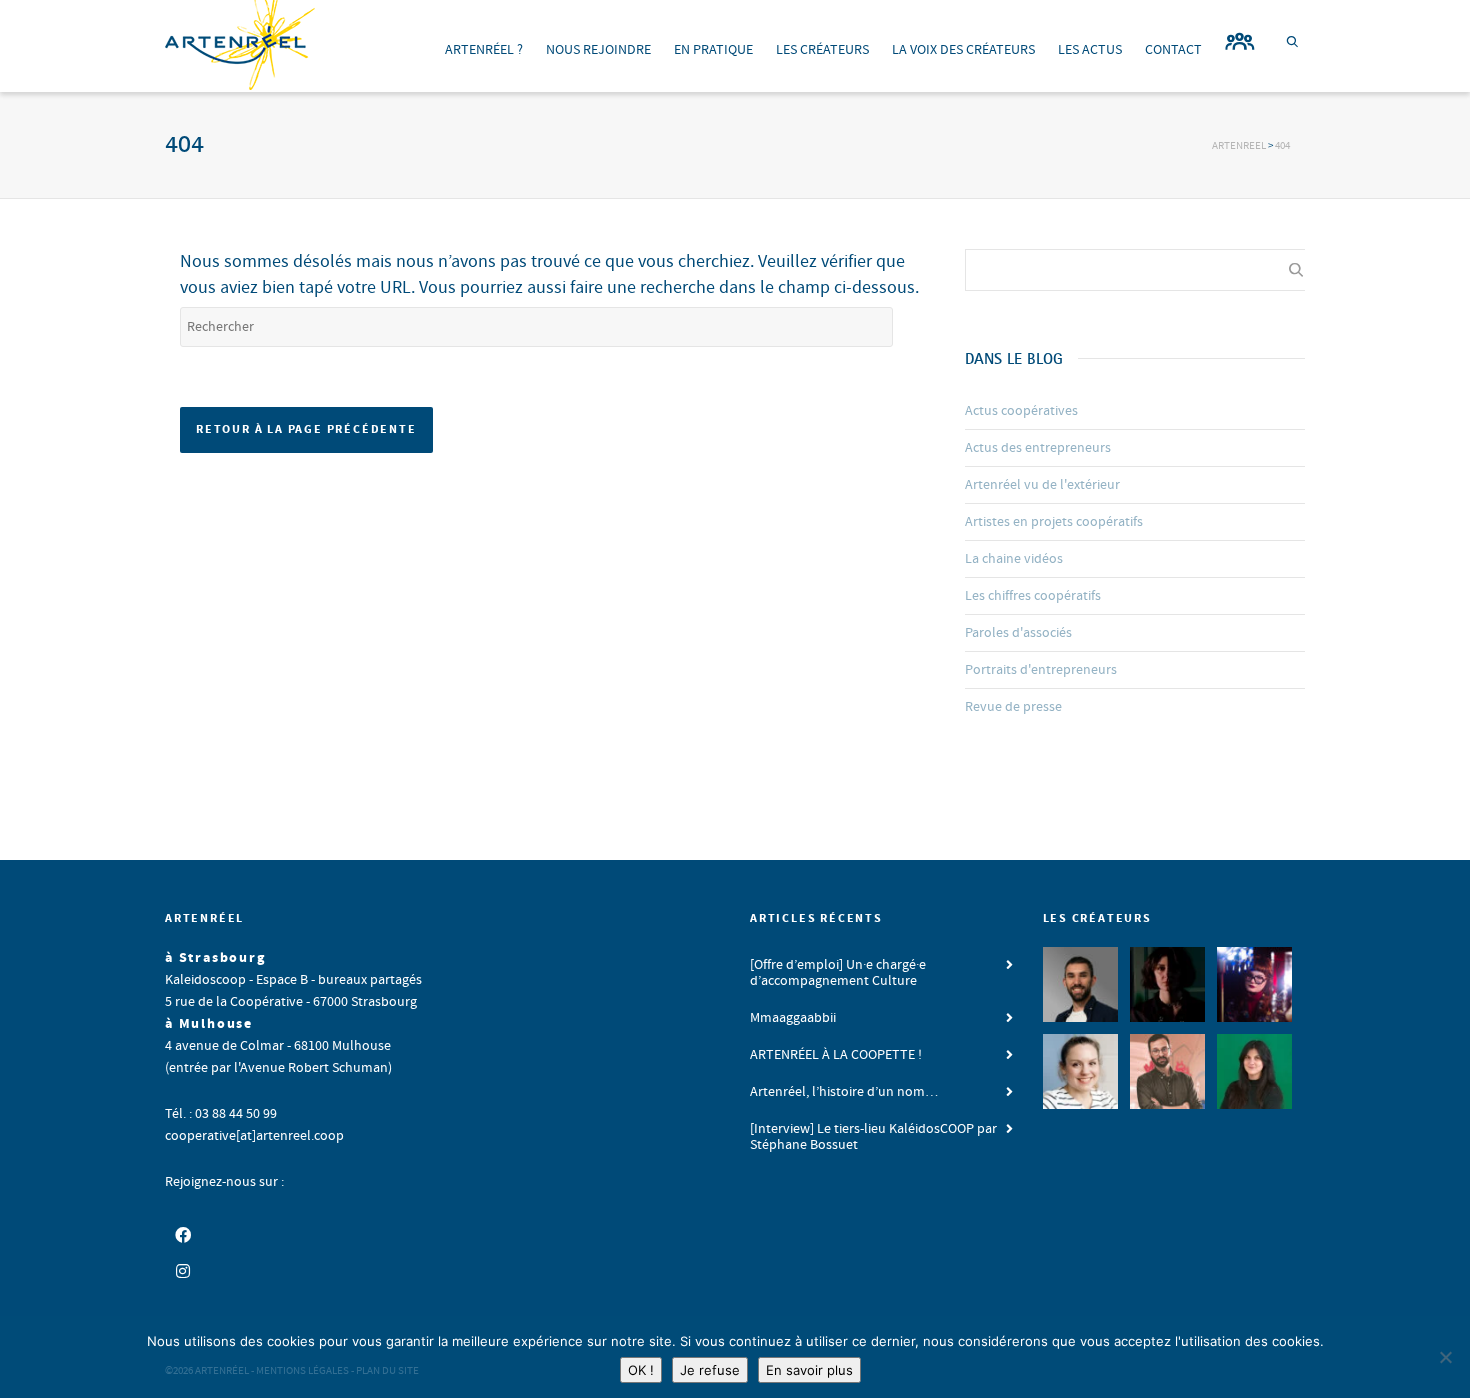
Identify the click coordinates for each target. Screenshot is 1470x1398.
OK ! (641, 1370)
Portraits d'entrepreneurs (1041, 670)
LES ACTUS (1090, 50)
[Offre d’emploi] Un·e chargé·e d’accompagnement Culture (838, 973)
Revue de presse (1013, 707)
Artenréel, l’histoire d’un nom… (844, 1092)
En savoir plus (809, 1370)
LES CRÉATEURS (822, 50)
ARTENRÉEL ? (484, 50)
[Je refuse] (1445, 1357)
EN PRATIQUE (713, 50)
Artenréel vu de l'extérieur (1042, 485)
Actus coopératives (1021, 411)
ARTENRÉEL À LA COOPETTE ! (836, 1055)
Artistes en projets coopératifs (1054, 522)
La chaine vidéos (1014, 559)
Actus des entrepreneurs (1038, 448)
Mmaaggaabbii (793, 1018)
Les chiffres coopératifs (1033, 596)
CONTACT (1173, 50)
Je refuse (710, 1370)
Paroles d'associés (1018, 633)
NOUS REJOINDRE (598, 50)
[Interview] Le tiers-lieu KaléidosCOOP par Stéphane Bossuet (873, 1137)
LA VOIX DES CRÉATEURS (963, 50)
